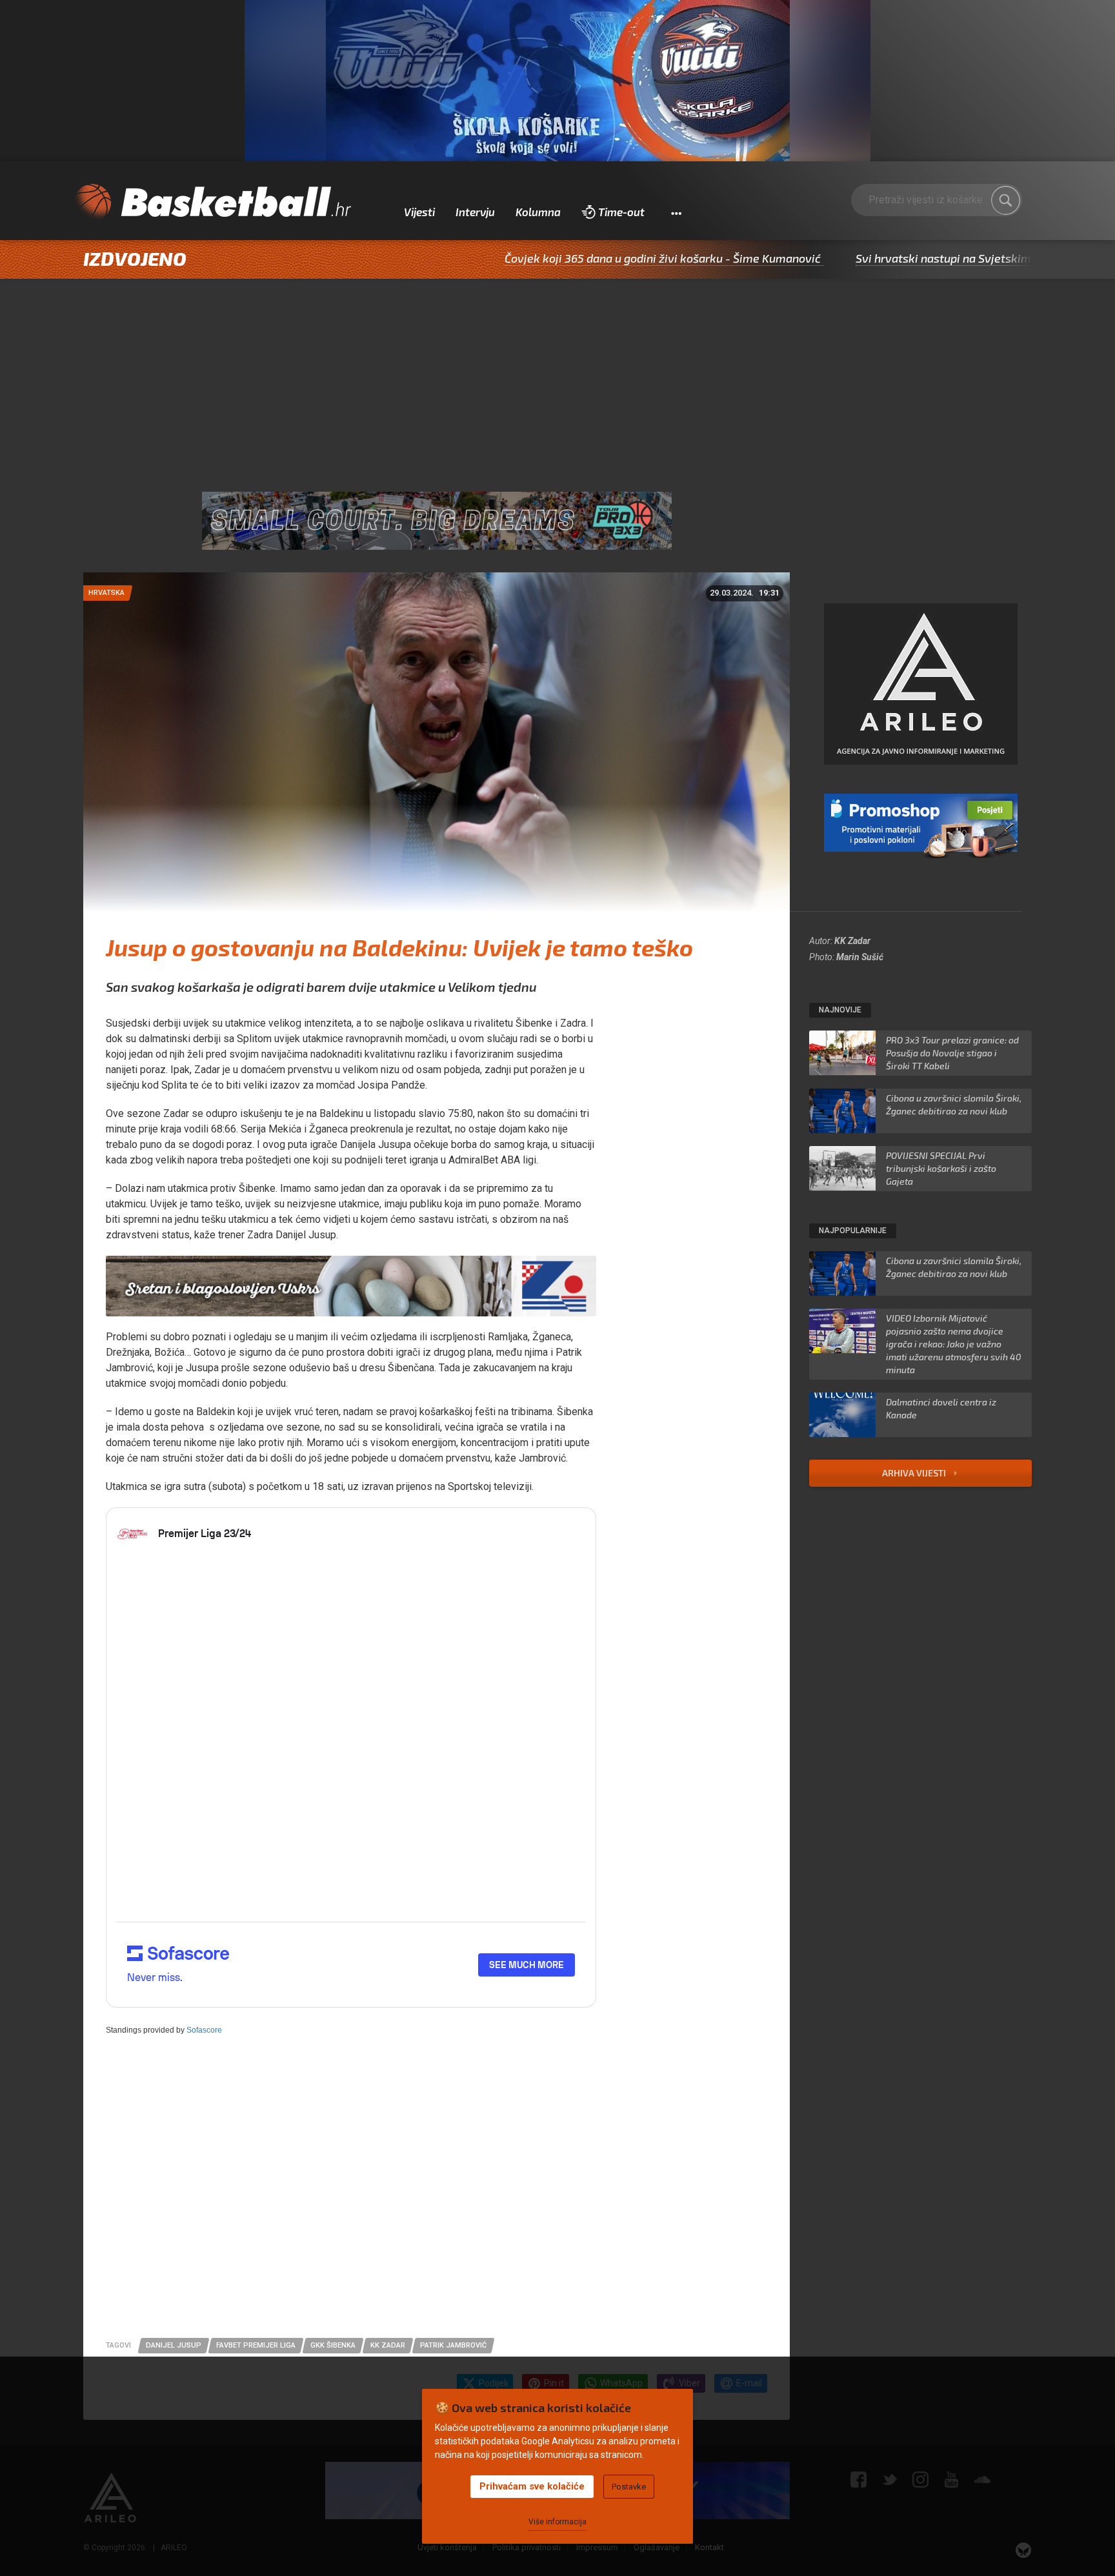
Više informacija (557, 2522)
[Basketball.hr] (212, 203)
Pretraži (1006, 200)
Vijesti (419, 212)
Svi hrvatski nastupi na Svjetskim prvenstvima (882, 258)
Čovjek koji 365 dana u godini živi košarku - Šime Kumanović (567, 258)
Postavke (629, 2487)
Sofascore (204, 2030)
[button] (676, 212)
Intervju (475, 212)
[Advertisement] (557, 376)
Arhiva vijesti (915, 1473)
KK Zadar (852, 941)
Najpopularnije (853, 1231)
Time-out (621, 212)
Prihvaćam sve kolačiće (532, 2486)
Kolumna (538, 212)
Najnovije (840, 1010)
